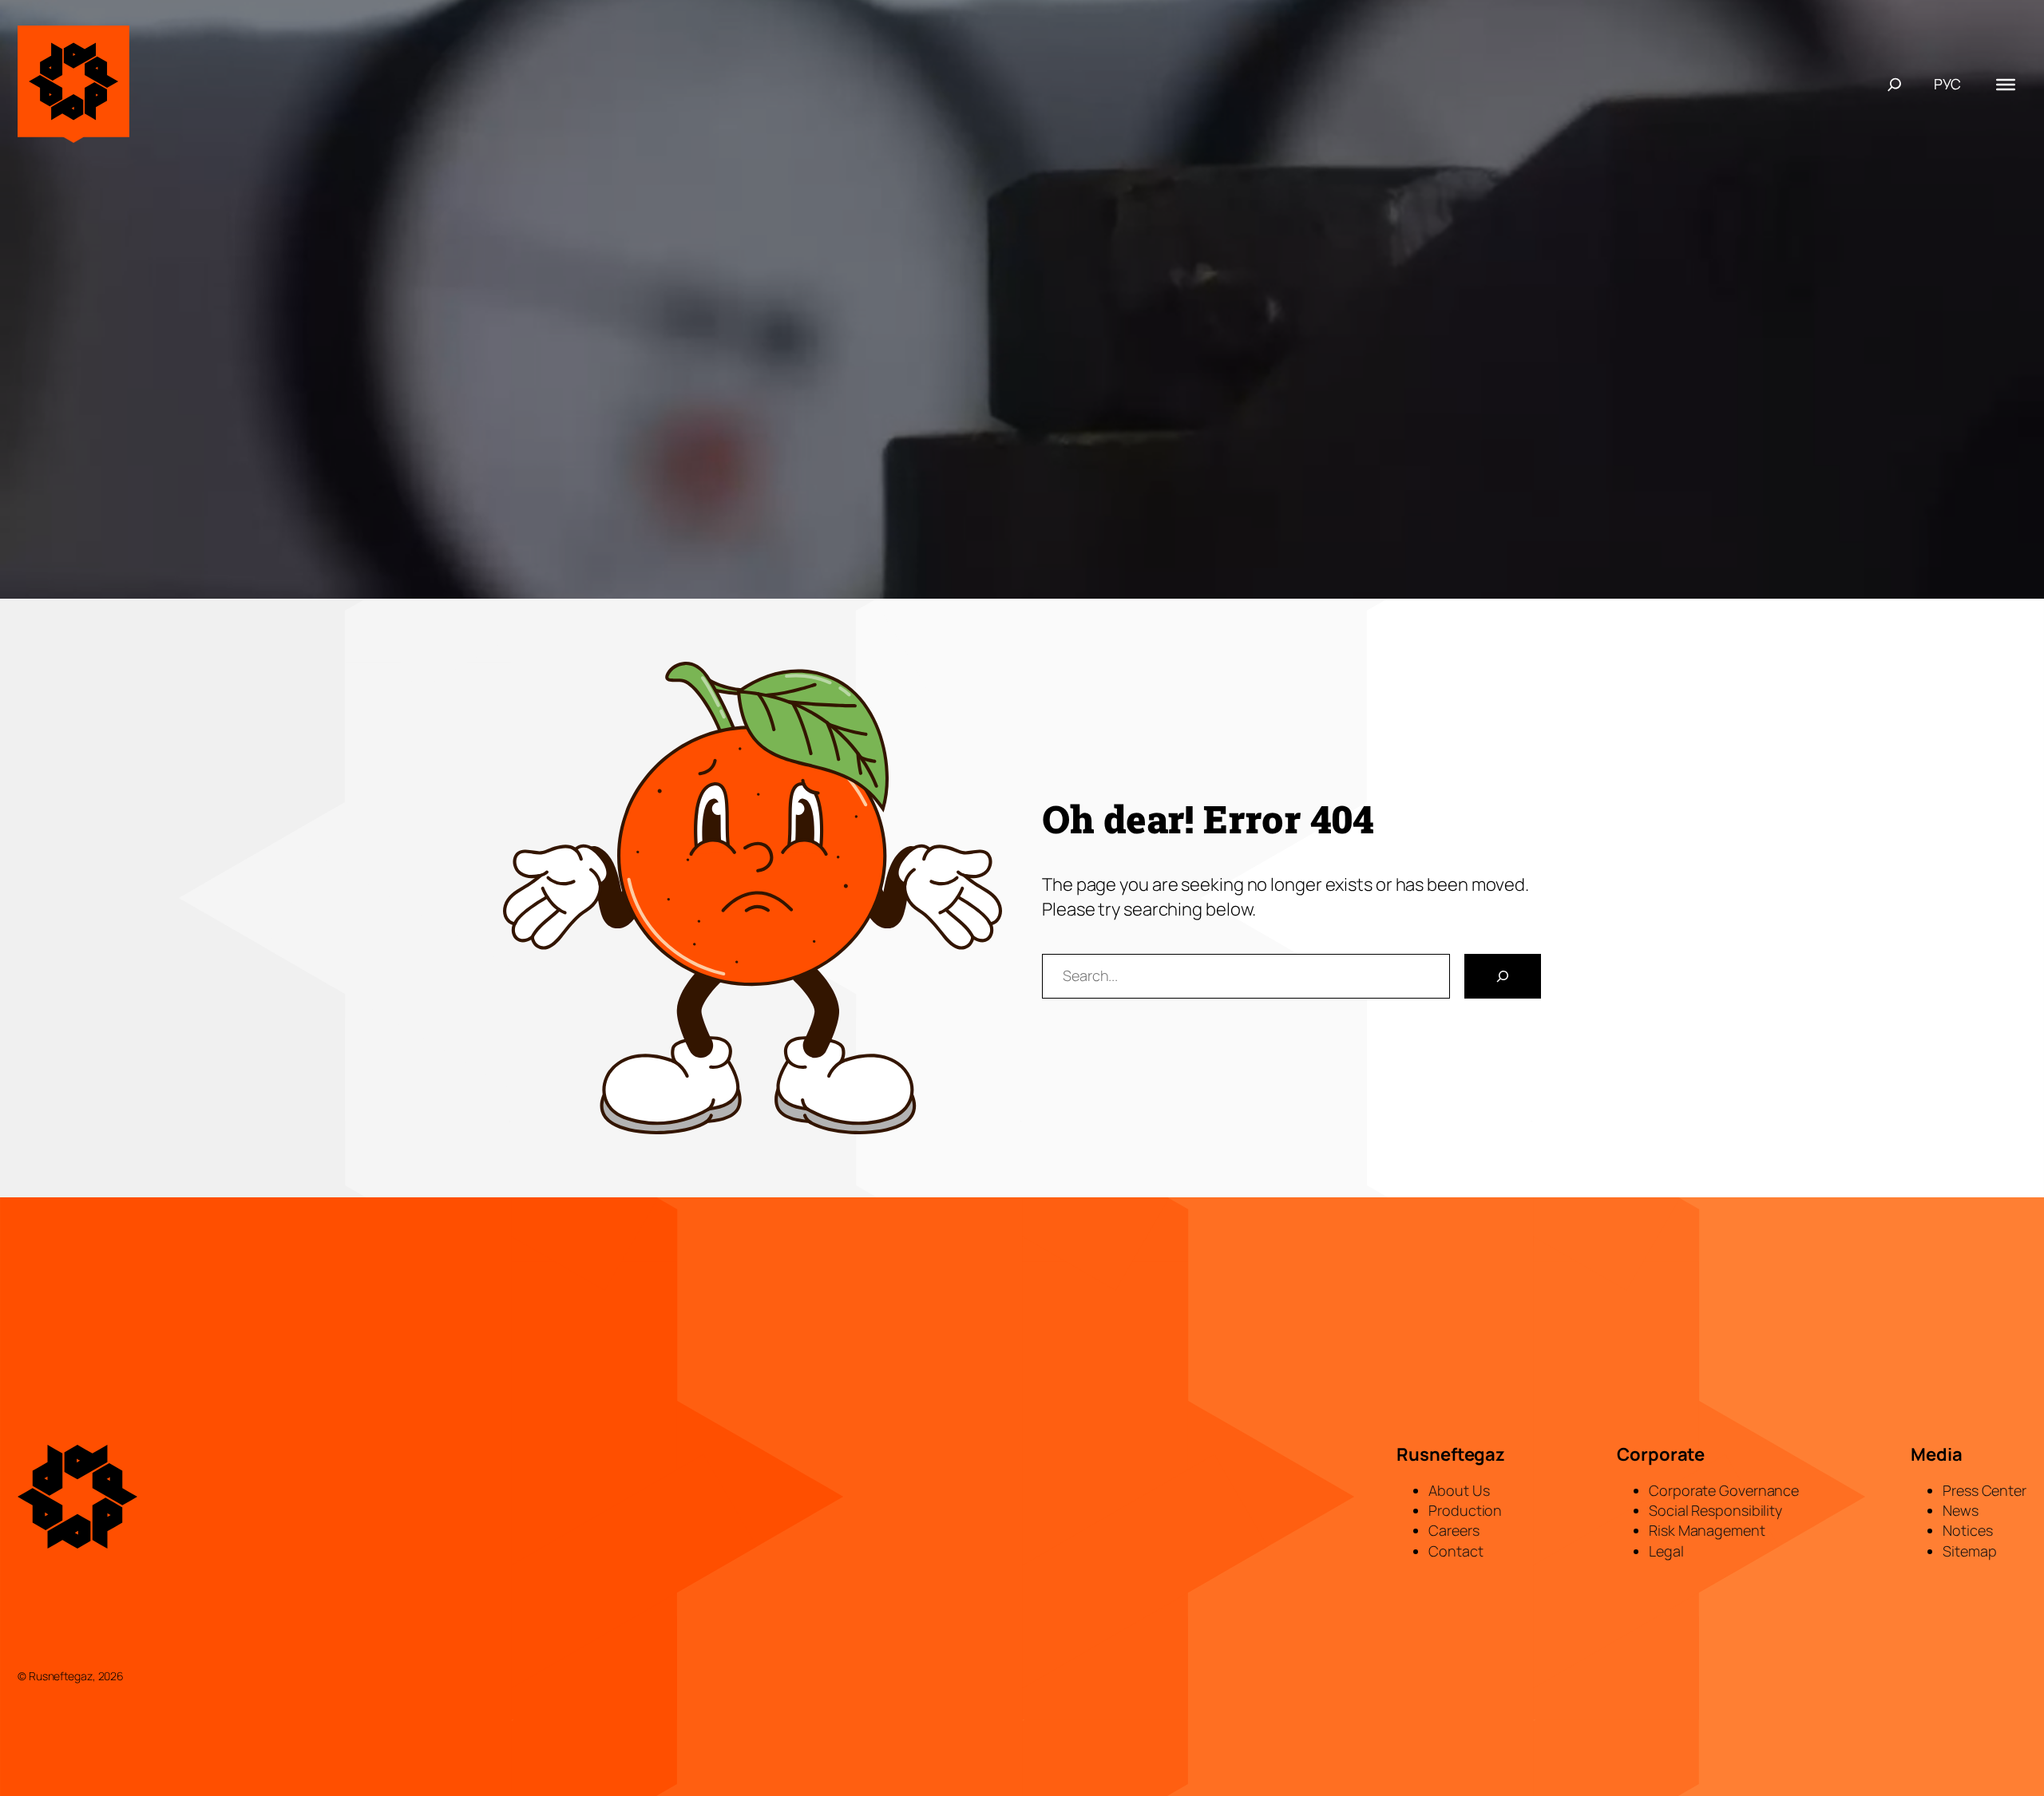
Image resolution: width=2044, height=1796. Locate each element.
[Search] (1503, 976)
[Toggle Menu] (2006, 84)
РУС (1947, 84)
